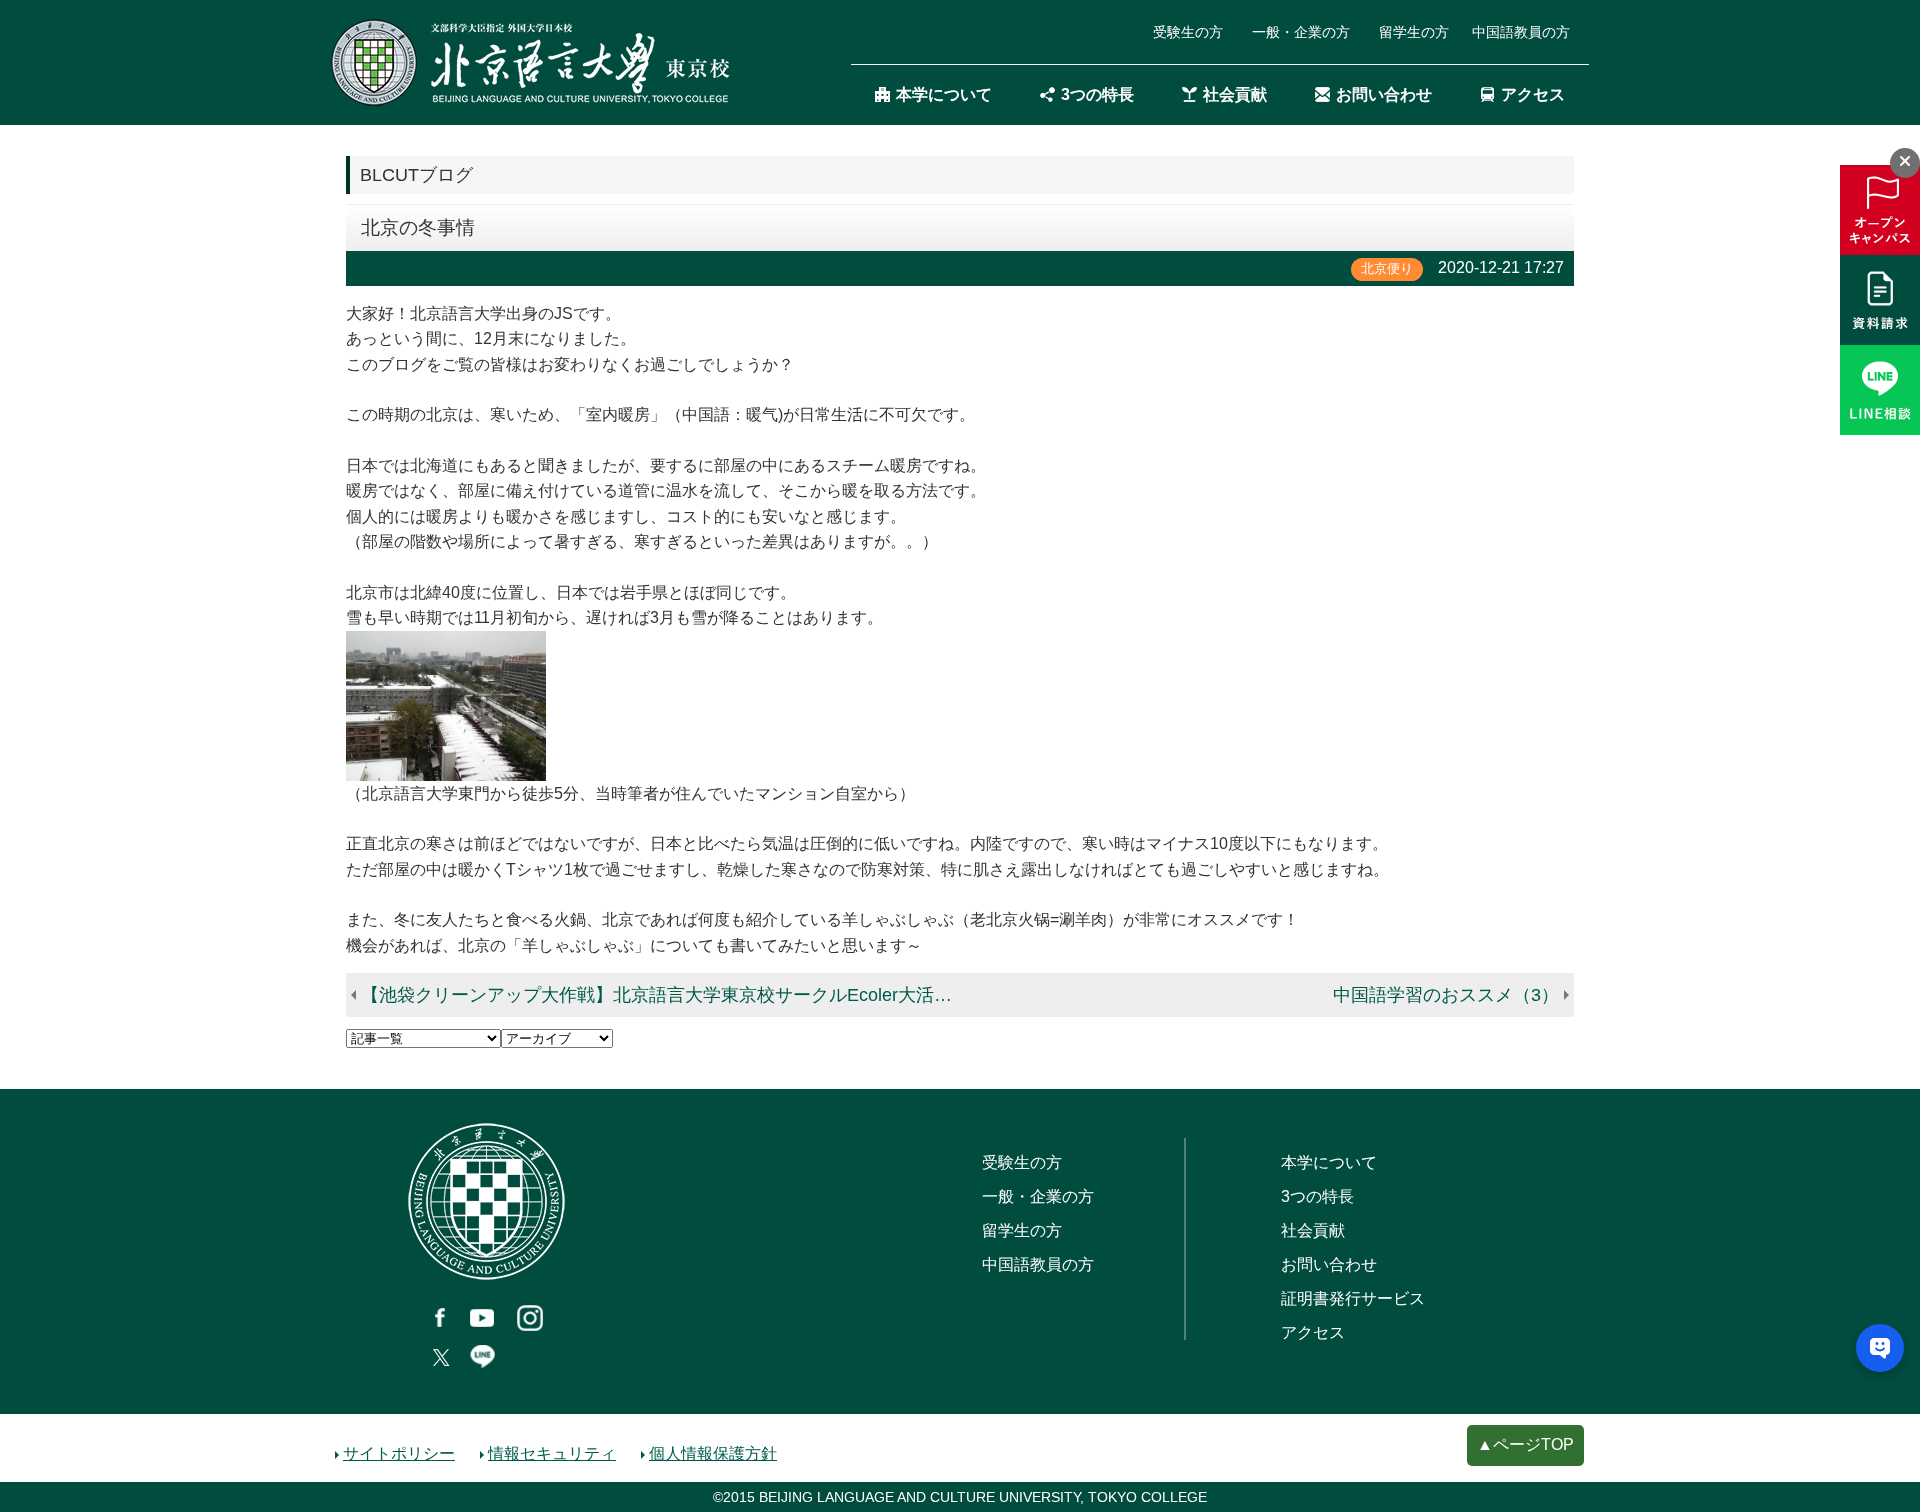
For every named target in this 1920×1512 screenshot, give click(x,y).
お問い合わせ (1384, 94)
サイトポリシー (399, 1453)
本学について (944, 94)
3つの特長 (1097, 94)
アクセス (1533, 94)
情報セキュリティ (552, 1453)
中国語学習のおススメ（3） (1446, 995)
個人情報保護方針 (713, 1453)
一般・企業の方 (1301, 32)
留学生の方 (1414, 32)
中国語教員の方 (1521, 32)
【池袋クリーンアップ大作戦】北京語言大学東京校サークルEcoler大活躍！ (663, 995)
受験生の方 (1188, 32)
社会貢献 (1235, 94)
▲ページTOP (1525, 1444)
